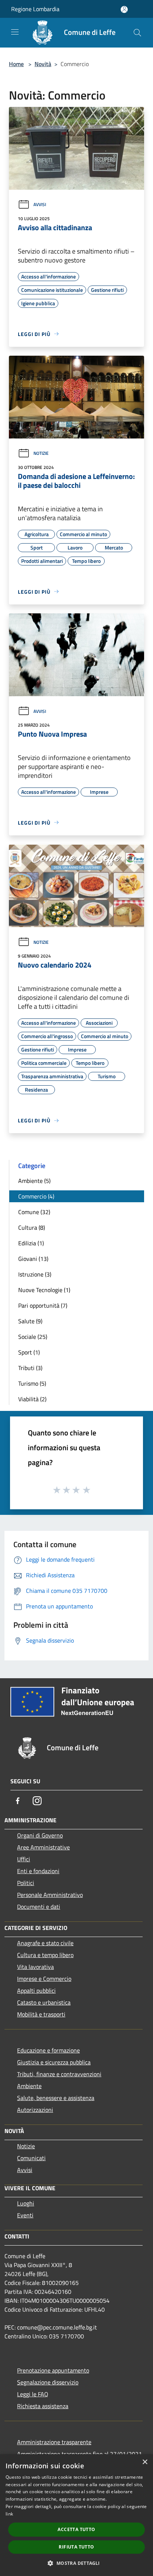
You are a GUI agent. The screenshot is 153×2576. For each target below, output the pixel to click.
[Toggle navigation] (15, 32)
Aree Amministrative (43, 1847)
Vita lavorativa (35, 1967)
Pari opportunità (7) (43, 1305)
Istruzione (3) (35, 1274)
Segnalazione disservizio (48, 2382)
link (9, 2514)
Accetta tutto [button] (76, 2529)
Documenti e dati (39, 1907)
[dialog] (76, 2515)
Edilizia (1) (31, 1243)
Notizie (41, 453)
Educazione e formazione (48, 2050)
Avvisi (40, 204)
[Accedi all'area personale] (124, 9)
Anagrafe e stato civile (45, 1943)
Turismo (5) (32, 1383)
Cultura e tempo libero (45, 1955)
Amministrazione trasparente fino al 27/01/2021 (79, 2454)
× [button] (145, 2462)
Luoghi (26, 2203)
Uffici (24, 1859)
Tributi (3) (30, 1368)
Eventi (25, 2215)
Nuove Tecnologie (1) (44, 1290)
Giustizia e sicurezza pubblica (54, 2062)
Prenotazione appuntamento (53, 2370)
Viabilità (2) (32, 1399)
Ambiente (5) (34, 1181)
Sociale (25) (33, 1337)
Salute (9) (30, 1321)
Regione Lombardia (35, 9)
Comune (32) (34, 1212)
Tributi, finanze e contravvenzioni (59, 2074)
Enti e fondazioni (38, 1871)
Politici (26, 1883)
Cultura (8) (32, 1227)
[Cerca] (137, 33)
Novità (43, 64)
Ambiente (29, 2086)
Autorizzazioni (35, 2110)
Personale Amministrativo (50, 1895)
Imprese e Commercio (44, 1979)
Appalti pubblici (36, 1990)
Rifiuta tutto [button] (76, 2547)
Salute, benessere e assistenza (56, 2098)
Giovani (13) (33, 1259)
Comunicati (31, 2158)
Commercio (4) (36, 1196)
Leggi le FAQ (33, 2394)
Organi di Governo (40, 1835)
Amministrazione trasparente (54, 2442)
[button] (76, 2563)
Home (16, 64)
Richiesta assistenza (43, 2406)
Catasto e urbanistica (44, 2002)
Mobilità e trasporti (41, 2014)
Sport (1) (29, 1352)
